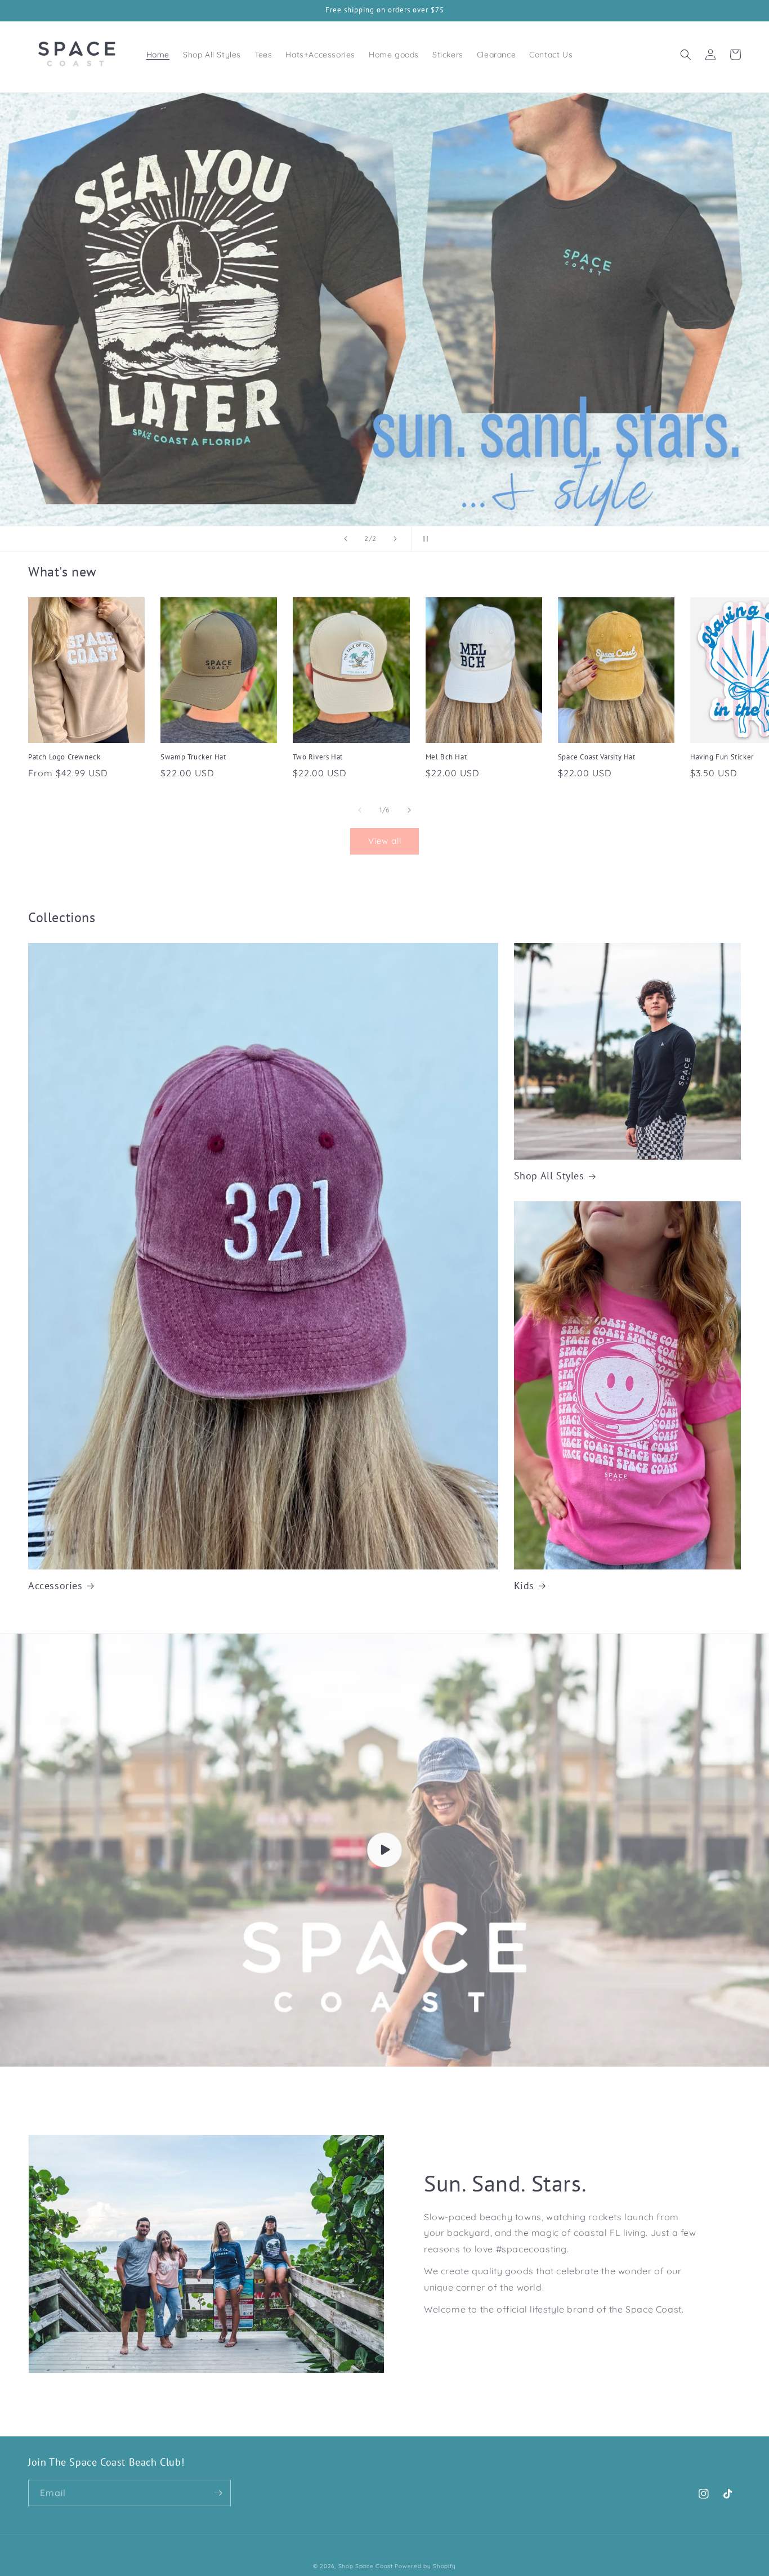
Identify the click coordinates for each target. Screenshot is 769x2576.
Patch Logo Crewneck (64, 757)
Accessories (55, 1586)
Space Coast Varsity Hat (597, 757)
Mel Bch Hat (446, 757)
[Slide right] (409, 810)
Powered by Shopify (425, 2566)
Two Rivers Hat (318, 757)
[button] (686, 55)
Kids (524, 1586)
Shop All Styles (549, 1176)
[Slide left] (360, 810)
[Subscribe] (218, 2493)
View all (385, 841)
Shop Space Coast (367, 2566)
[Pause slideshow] (423, 539)
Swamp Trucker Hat (193, 757)
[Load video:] (384, 1850)
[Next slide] (395, 539)
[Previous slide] (346, 539)
